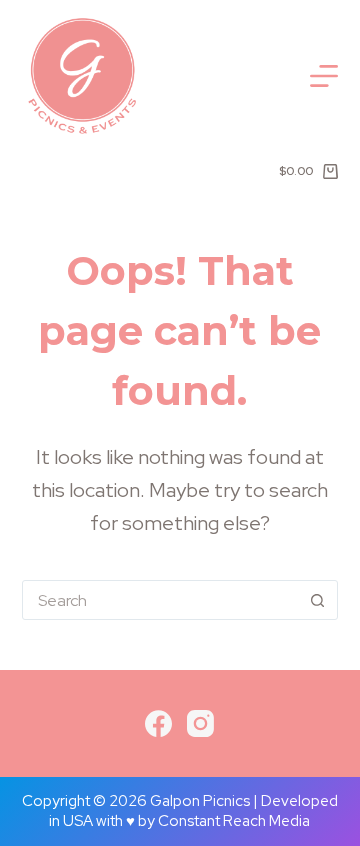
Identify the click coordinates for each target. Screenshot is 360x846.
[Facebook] (158, 723)
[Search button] (317, 600)
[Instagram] (200, 723)
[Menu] (324, 76)
